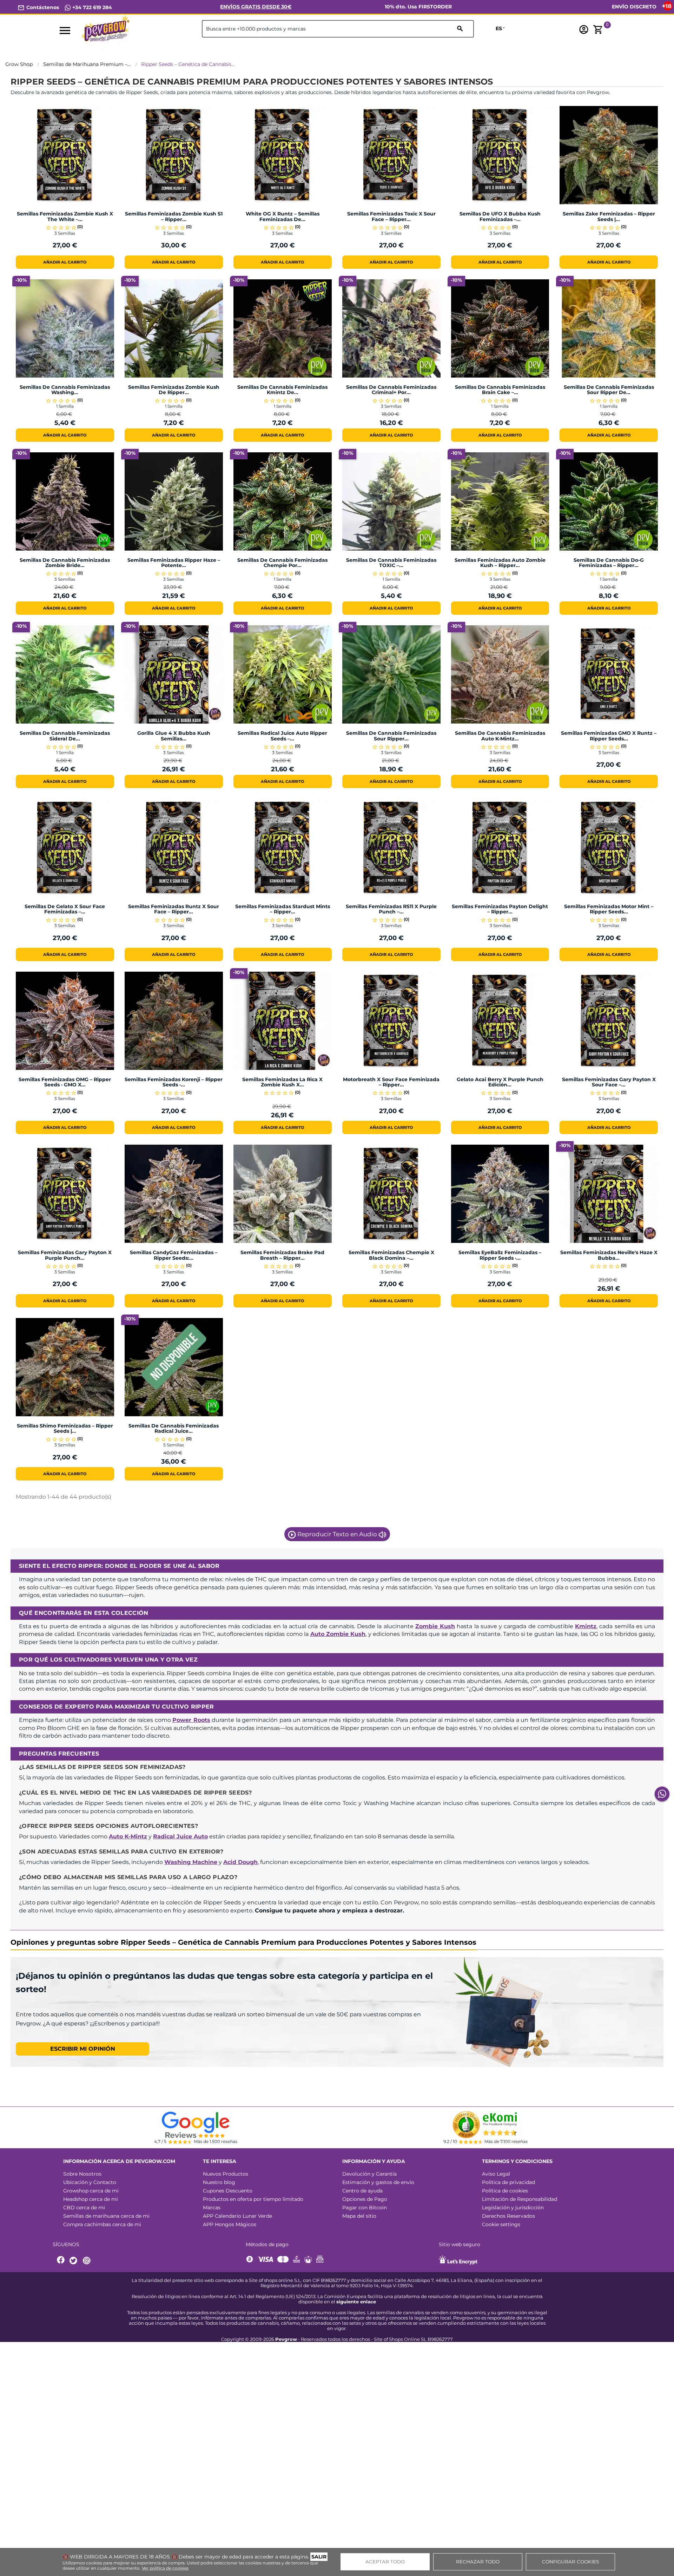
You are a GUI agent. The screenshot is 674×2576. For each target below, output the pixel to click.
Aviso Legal (496, 2174)
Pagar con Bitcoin (365, 2208)
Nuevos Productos (226, 2174)
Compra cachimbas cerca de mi (102, 2224)
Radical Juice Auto (180, 1836)
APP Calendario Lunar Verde (237, 2216)
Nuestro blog (219, 2182)
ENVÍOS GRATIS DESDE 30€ (256, 7)
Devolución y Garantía (369, 2174)
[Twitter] (74, 2261)
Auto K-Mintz (128, 1836)
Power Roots (191, 1720)
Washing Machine (191, 1862)
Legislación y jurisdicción (513, 2208)
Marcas (212, 2208)
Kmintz (586, 1626)
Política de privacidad (508, 2182)
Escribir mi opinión (83, 2049)
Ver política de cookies (165, 2568)
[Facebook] (61, 2261)
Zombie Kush (435, 1626)
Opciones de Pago (365, 2199)
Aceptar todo (385, 2562)
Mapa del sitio (359, 2216)
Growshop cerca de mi (91, 2191)
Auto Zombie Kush (338, 1634)
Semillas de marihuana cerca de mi (106, 2216)
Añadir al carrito (65, 262)
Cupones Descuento (228, 2191)
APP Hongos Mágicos (230, 2224)
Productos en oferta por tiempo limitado (253, 2199)
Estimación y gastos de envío (378, 2182)
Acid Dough (240, 1862)
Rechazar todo (478, 2562)
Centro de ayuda (362, 2191)
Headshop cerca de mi (91, 2199)
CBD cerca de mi (84, 2208)
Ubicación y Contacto (90, 2182)
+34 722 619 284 (91, 7)
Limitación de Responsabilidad (520, 2199)
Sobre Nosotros (82, 2174)
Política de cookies (505, 2191)
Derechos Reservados (508, 2216)
